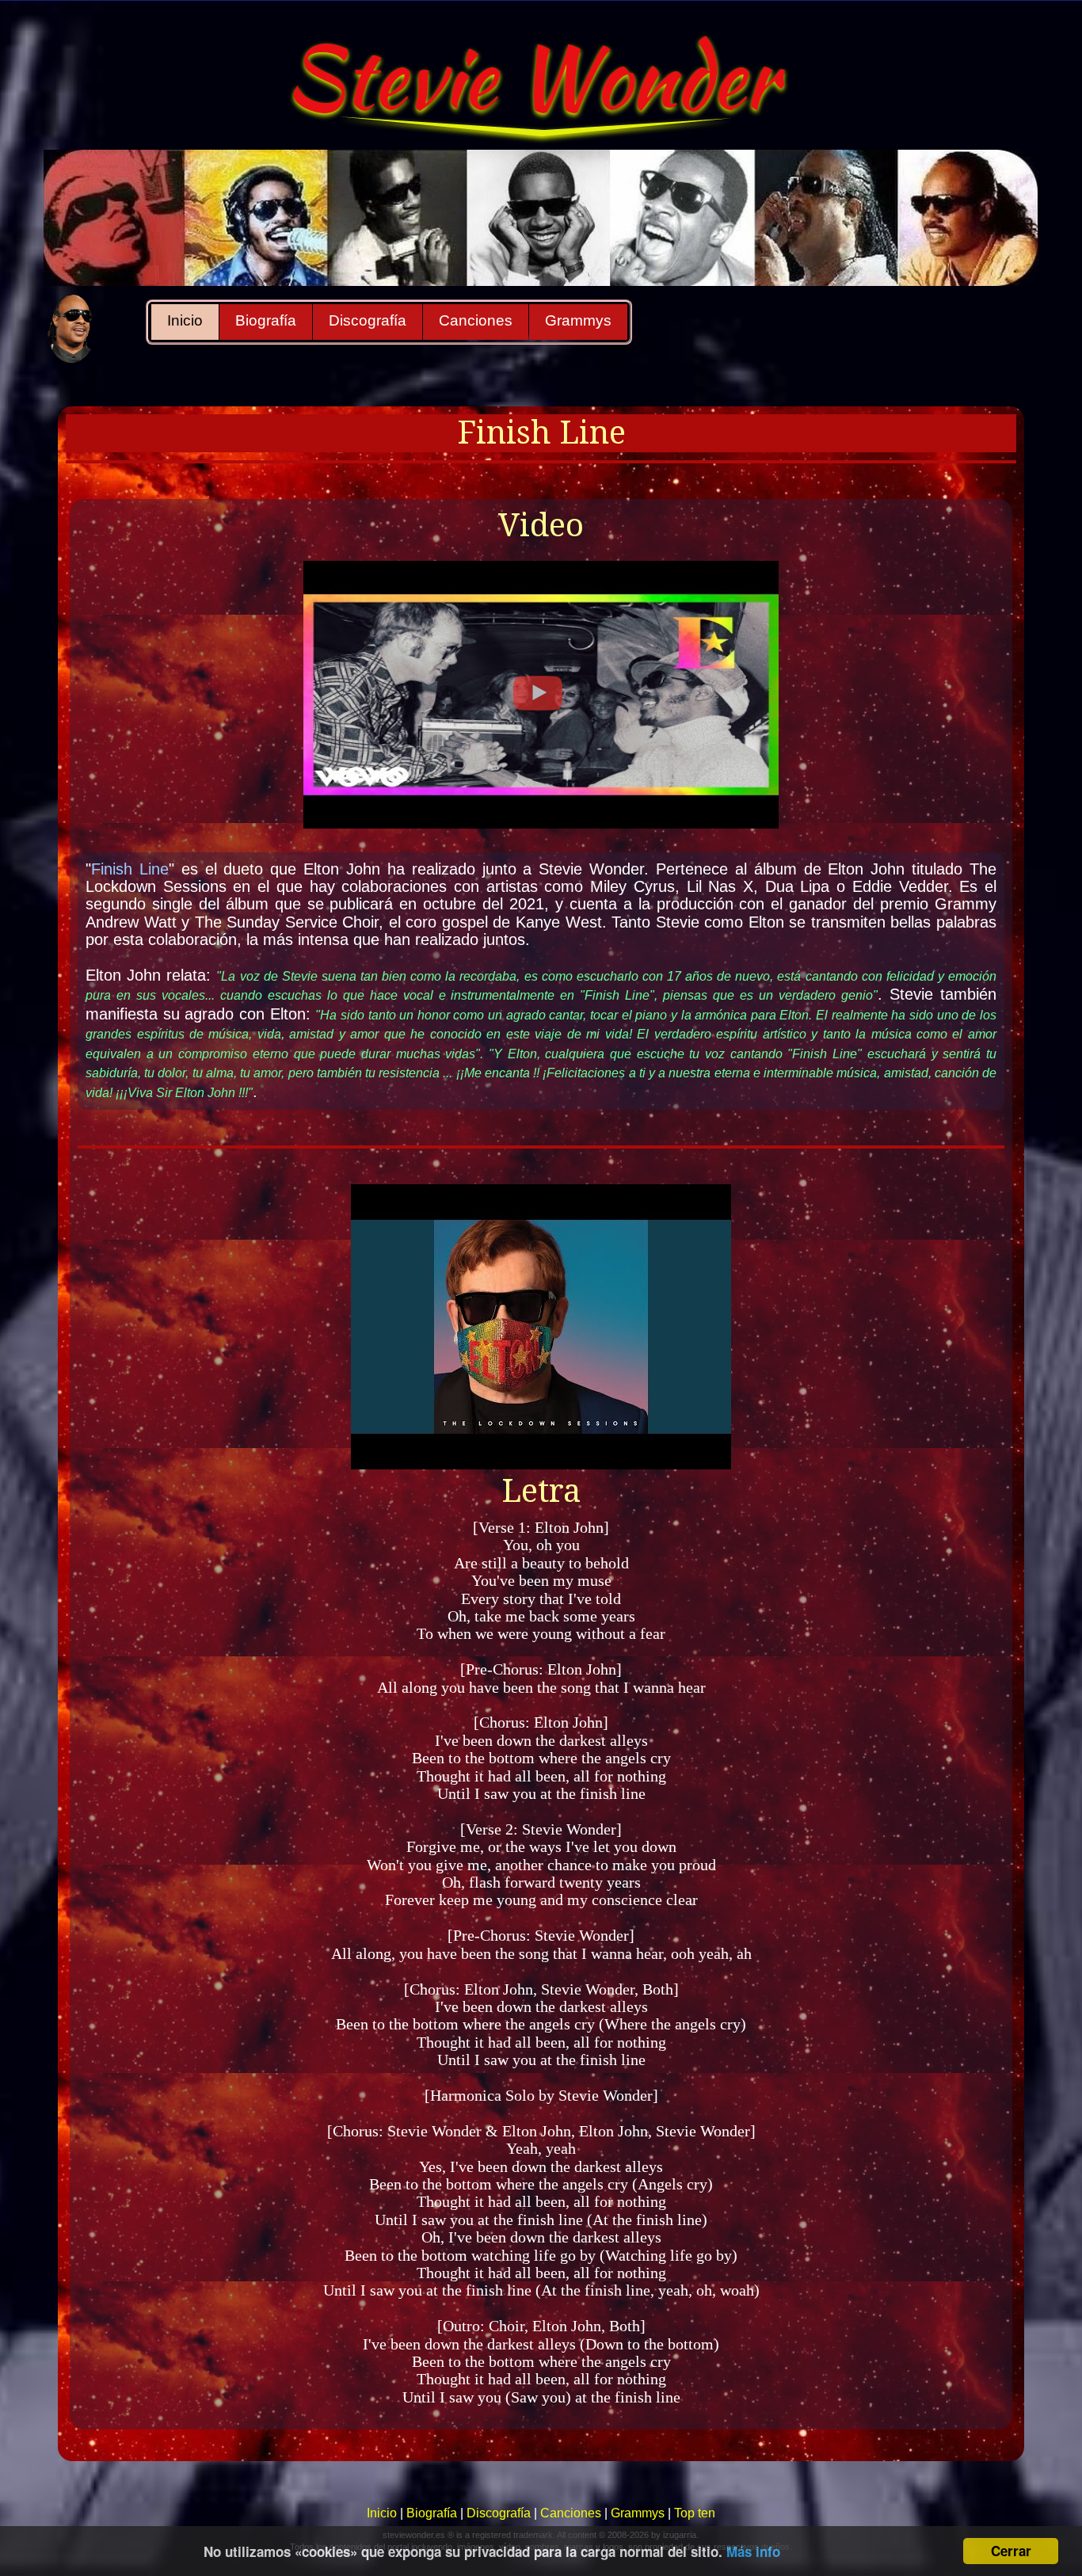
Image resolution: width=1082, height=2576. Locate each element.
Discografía (368, 320)
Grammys (578, 320)
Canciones (476, 320)
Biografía (266, 320)
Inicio (185, 320)
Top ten (695, 2513)
